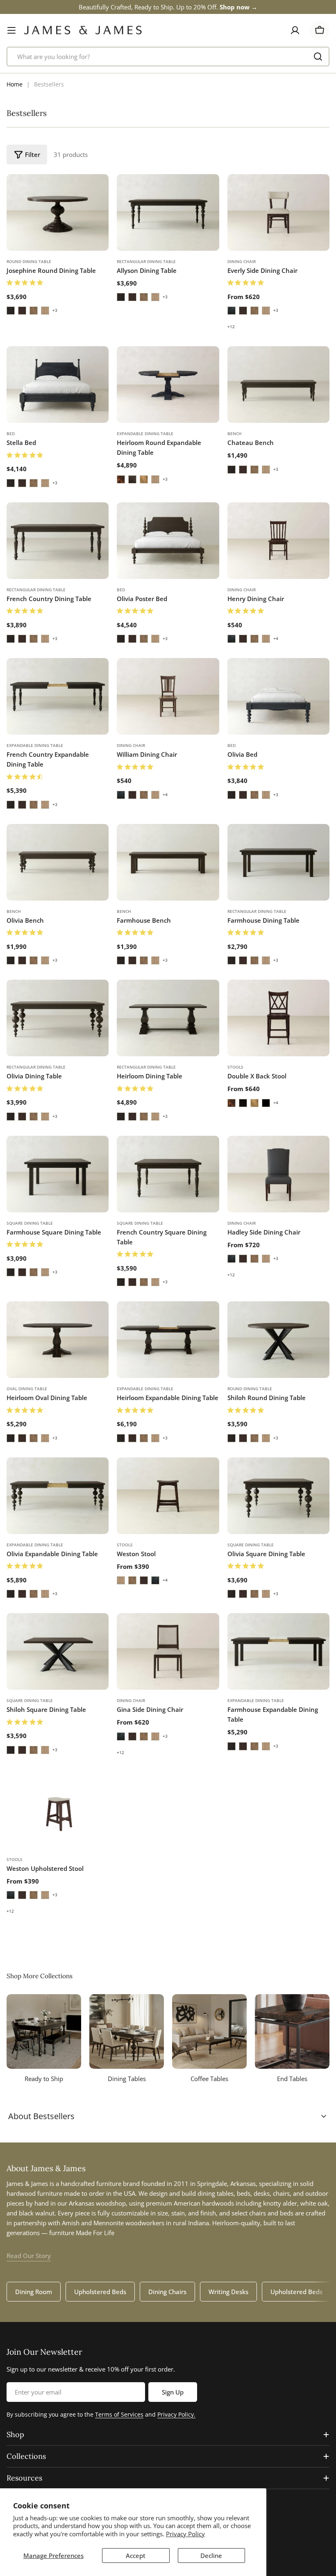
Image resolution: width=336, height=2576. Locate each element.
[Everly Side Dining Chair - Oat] (266, 311)
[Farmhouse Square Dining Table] (58, 1174)
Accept (136, 2556)
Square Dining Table (30, 1223)
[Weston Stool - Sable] (144, 1580)
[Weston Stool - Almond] (132, 1580)
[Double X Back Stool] (278, 1018)
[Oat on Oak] (45, 311)
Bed (11, 433)
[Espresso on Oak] (11, 311)
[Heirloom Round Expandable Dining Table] (168, 385)
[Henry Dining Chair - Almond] (254, 639)
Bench (235, 433)
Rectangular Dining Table (146, 261)
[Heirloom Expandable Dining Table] (168, 1340)
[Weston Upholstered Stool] (58, 1810)
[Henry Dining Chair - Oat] (266, 639)
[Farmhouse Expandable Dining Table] (278, 1651)
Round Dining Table (29, 261)
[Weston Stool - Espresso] (155, 1580)
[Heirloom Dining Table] (168, 1018)
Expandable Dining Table (145, 433)
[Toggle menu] (11, 30)
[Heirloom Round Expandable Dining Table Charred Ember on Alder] (132, 479)
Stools (235, 1067)
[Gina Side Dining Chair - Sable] (132, 1736)
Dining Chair (242, 261)
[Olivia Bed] (278, 696)
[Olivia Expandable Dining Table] (58, 1496)
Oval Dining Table (27, 1389)
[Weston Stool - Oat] (121, 1580)
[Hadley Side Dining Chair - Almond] (254, 1259)
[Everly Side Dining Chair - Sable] (243, 311)
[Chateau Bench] (278, 385)
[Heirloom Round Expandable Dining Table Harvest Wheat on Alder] (144, 479)
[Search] (318, 57)
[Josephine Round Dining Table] (58, 212)
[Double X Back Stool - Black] (266, 1103)
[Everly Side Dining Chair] (278, 212)
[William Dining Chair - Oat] (155, 795)
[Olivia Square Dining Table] (278, 1496)
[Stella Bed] (58, 385)
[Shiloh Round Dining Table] (278, 1340)
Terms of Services (119, 2414)
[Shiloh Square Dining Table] (58, 1651)
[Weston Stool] (168, 1496)
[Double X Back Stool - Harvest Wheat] (254, 1103)
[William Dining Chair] (168, 696)
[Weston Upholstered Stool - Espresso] (11, 1895)
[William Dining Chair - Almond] (144, 795)
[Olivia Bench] (58, 862)
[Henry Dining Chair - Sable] (243, 639)
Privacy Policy (185, 2534)
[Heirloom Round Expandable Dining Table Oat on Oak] (155, 479)
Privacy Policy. (176, 2414)
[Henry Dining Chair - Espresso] (232, 639)
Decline (211, 2556)
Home (15, 84)
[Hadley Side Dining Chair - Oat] (266, 1259)
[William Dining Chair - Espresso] (121, 795)
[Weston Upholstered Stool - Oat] (45, 1895)
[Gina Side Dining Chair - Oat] (155, 1736)
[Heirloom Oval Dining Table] (58, 1340)
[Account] (295, 30)
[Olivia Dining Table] (58, 1018)
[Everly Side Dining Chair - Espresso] (232, 311)
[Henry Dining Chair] (278, 541)
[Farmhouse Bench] (168, 862)
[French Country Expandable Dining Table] (58, 696)
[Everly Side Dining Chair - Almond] (254, 311)
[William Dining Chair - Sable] (132, 795)
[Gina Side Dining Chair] (168, 1651)
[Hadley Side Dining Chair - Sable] (243, 1259)
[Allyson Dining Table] (168, 212)
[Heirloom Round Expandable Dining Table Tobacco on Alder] (121, 479)
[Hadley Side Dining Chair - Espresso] (232, 1259)
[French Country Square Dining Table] (168, 1174)
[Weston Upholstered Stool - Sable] (22, 1895)
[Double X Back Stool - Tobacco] (232, 1103)
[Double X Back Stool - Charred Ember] (243, 1103)
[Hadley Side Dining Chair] (278, 1174)
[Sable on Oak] (22, 311)
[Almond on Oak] (34, 311)
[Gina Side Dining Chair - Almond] (144, 1736)
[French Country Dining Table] (58, 541)
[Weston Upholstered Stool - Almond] (34, 1895)
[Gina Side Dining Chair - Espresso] (121, 1736)
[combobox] (168, 57)
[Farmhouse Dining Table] (278, 862)
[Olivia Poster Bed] (168, 541)
